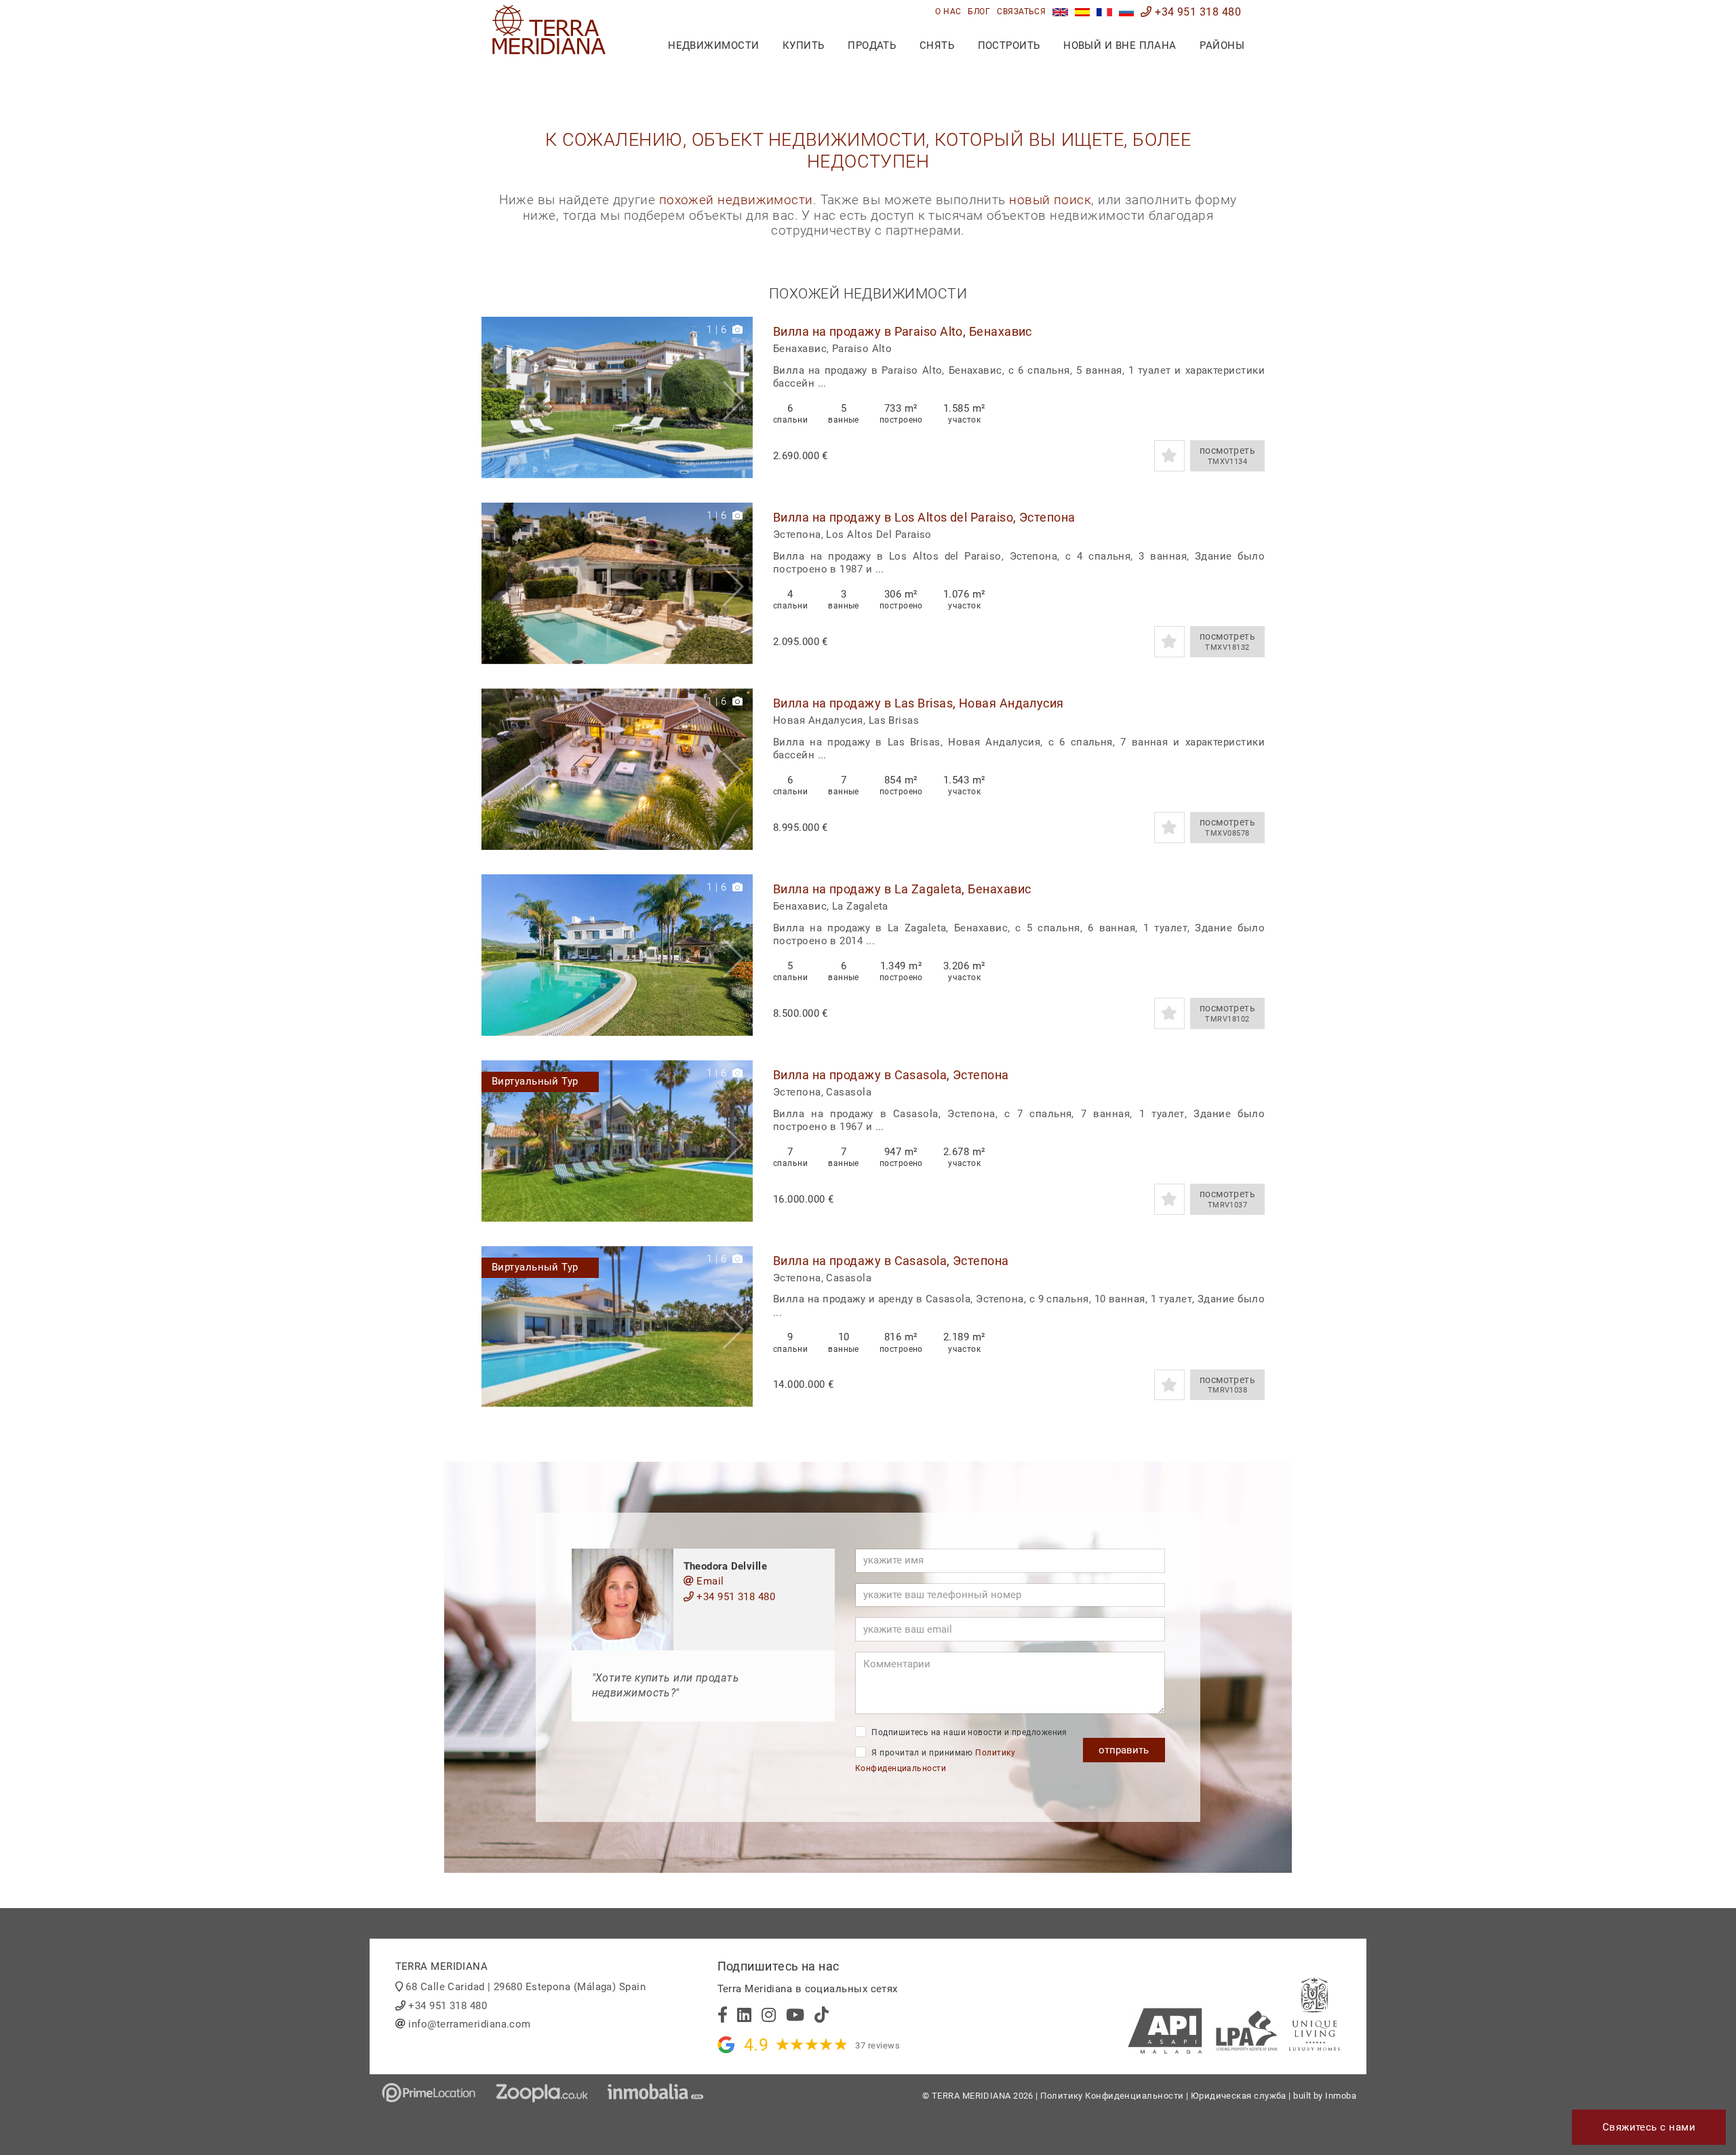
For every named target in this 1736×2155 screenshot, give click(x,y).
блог (979, 12)
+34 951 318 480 (1197, 12)
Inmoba (1341, 2096)
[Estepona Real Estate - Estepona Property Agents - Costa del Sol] (1060, 12)
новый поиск (1050, 200)
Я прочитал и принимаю (935, 1761)
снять (937, 45)
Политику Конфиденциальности (1112, 2096)
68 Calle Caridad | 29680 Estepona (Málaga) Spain (526, 1987)
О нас (948, 12)
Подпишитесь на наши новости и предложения (968, 1732)
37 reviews (877, 2045)
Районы (1222, 45)
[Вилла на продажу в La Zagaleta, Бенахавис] (617, 955)
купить (804, 45)
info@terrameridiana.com (469, 2024)
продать (872, 45)
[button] (737, 397)
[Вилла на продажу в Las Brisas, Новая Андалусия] (617, 769)
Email (709, 1581)
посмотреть (1228, 455)
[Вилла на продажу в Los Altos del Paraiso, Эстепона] (617, 583)
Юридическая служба (1239, 2096)
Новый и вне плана (1120, 45)
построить (1009, 45)
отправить (1124, 1750)
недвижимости (713, 45)
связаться (1021, 12)
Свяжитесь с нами (1649, 2127)
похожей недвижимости (736, 200)
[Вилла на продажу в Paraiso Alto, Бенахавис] (617, 397)
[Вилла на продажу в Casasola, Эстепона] (617, 1141)
